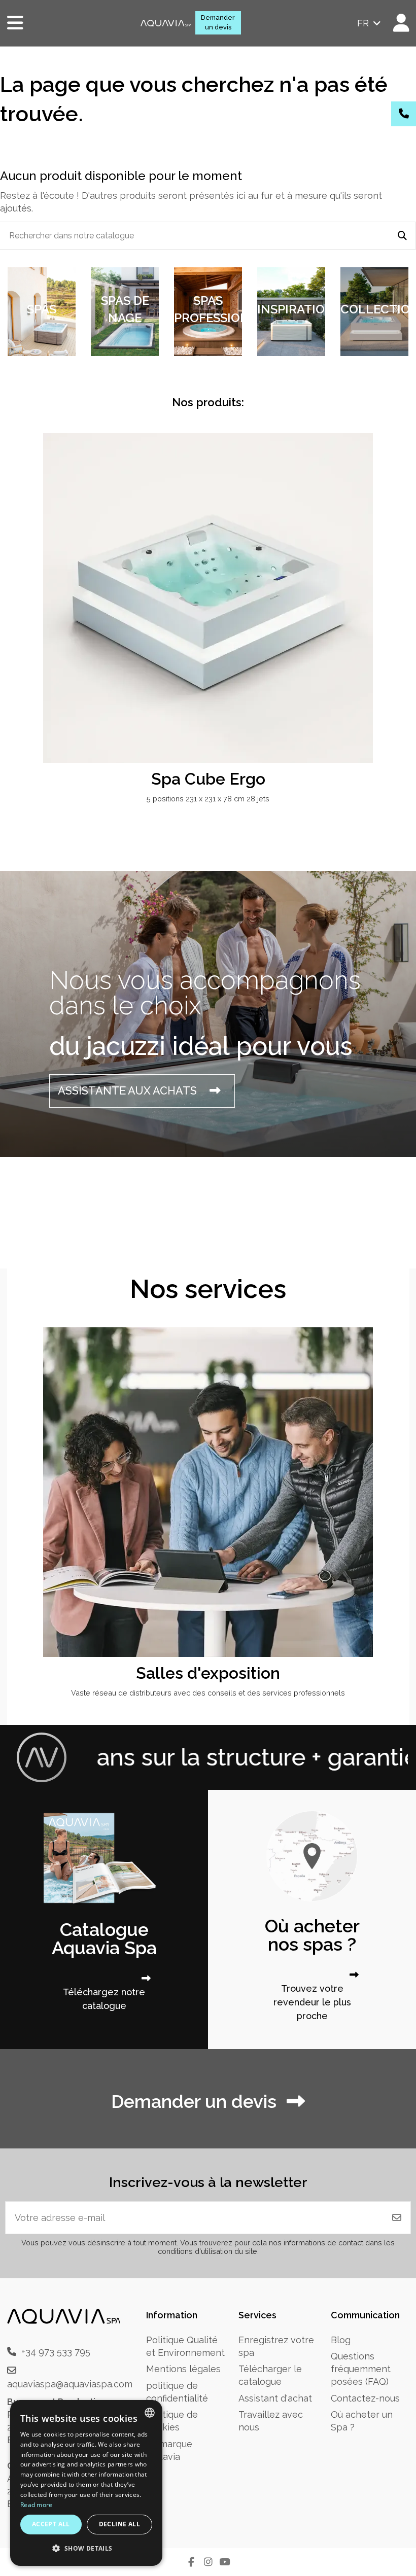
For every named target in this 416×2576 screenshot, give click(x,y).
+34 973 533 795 (56, 2352)
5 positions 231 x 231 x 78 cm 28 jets (208, 799)
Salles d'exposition (208, 1673)
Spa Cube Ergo (208, 779)
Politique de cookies (172, 2421)
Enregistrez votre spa (276, 2346)
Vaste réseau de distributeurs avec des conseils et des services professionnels (208, 1693)
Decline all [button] (119, 2524)
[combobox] (150, 2413)
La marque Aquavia (169, 2450)
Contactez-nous (365, 2398)
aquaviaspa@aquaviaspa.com (70, 2384)
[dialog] (86, 2483)
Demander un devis (218, 22)
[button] (86, 2548)
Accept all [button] (51, 2524)
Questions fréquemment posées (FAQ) (361, 2369)
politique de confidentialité (177, 2392)
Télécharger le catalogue (270, 2375)
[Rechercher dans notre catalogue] (402, 236)
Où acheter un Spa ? (362, 2421)
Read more (37, 2505)
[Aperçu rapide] (389, 471)
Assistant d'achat (275, 2398)
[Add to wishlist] (389, 451)
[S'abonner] (397, 2218)
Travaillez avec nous (271, 2421)
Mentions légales (183, 2369)
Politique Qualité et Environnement (185, 2346)
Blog (341, 2340)
